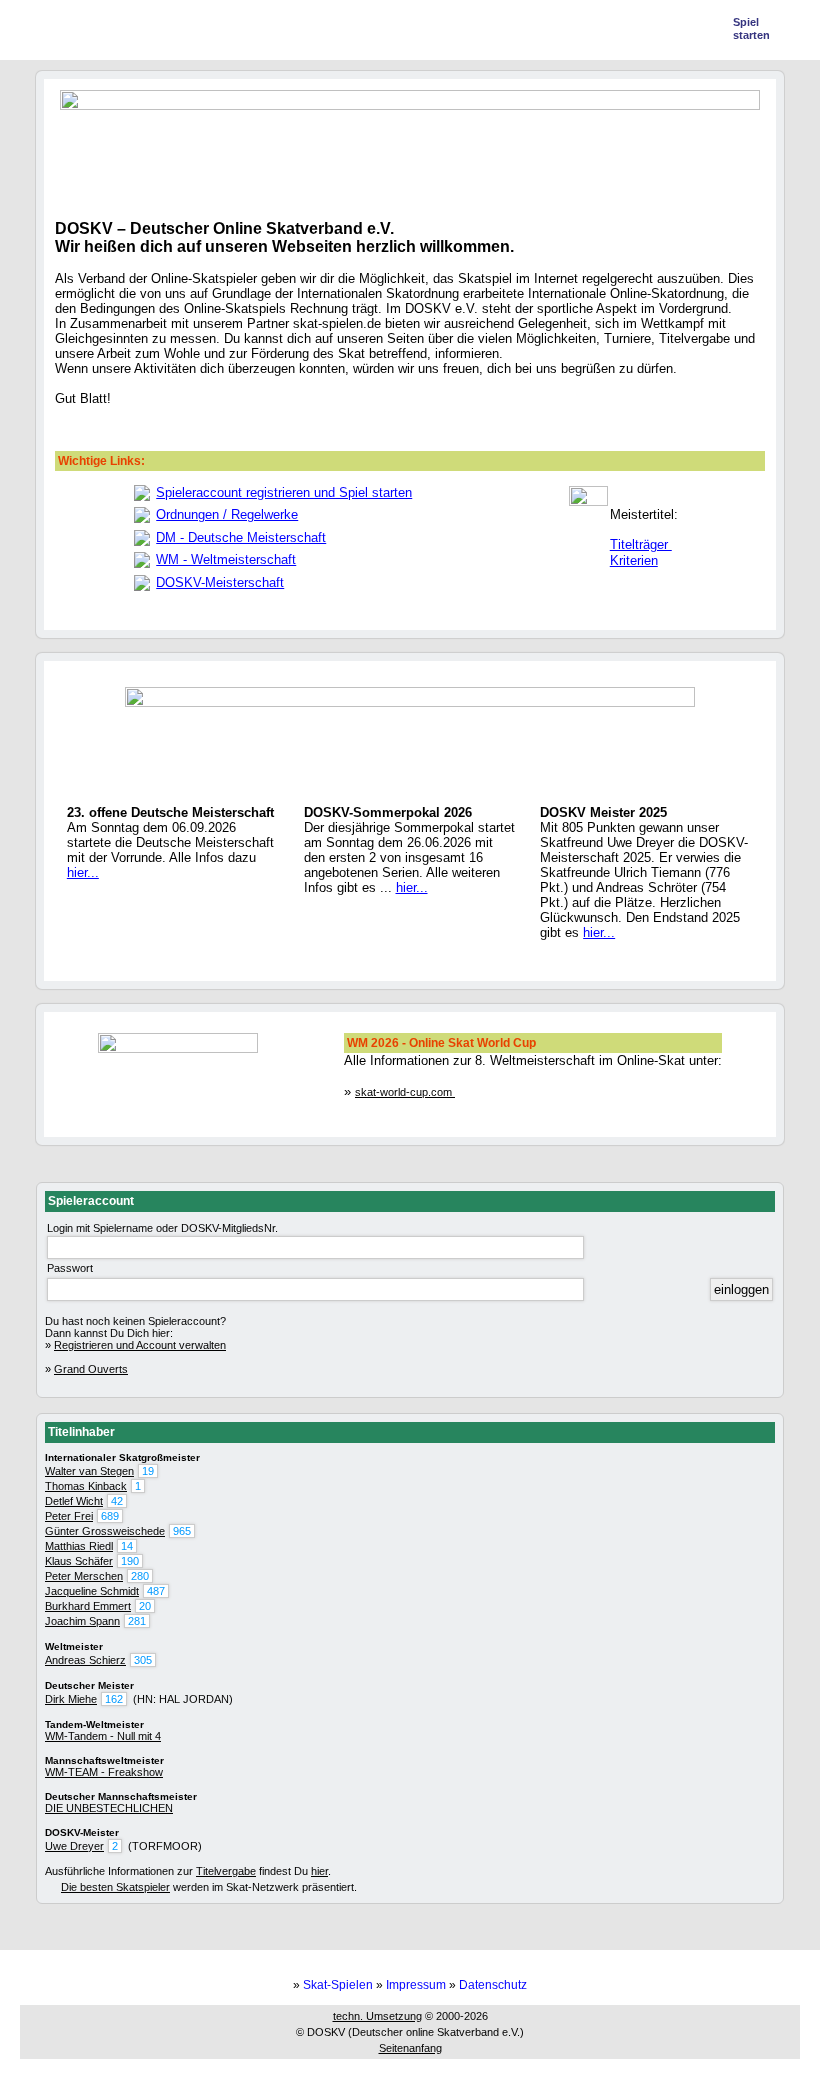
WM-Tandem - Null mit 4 (103, 1736)
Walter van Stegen (89, 1471)
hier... (83, 872)
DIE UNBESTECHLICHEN (109, 1808)
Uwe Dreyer (74, 1846)
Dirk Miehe (71, 1699)
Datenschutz (493, 1985)
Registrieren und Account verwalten (140, 1345)
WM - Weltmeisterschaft (226, 559)
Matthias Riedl (79, 1546)
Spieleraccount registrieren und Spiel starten (284, 492)
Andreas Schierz (85, 1660)
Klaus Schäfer (79, 1561)
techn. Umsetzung (377, 2016)
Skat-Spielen (338, 1985)
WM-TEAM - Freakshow (104, 1772)
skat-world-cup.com (405, 1092)
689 (110, 1516)
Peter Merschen (84, 1576)
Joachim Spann (82, 1621)
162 (114, 1699)
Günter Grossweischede (105, 1531)
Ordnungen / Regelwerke (227, 514)
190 (130, 1561)
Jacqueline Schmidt (92, 1591)
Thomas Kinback (86, 1486)
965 (182, 1531)
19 (148, 1471)
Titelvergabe (226, 1871)
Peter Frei (69, 1516)
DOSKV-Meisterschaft (220, 582)
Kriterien (634, 560)
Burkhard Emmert (88, 1606)
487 (156, 1591)
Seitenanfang (410, 2048)
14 (127, 1546)
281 (137, 1621)
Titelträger (641, 544)
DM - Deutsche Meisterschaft (241, 537)
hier (319, 1871)
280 (140, 1576)
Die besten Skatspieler (115, 1887)
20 (145, 1606)
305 (143, 1660)
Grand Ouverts (91, 1369)
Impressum (416, 1985)
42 (117, 1501)
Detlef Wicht (74, 1501)
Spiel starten (751, 28)
